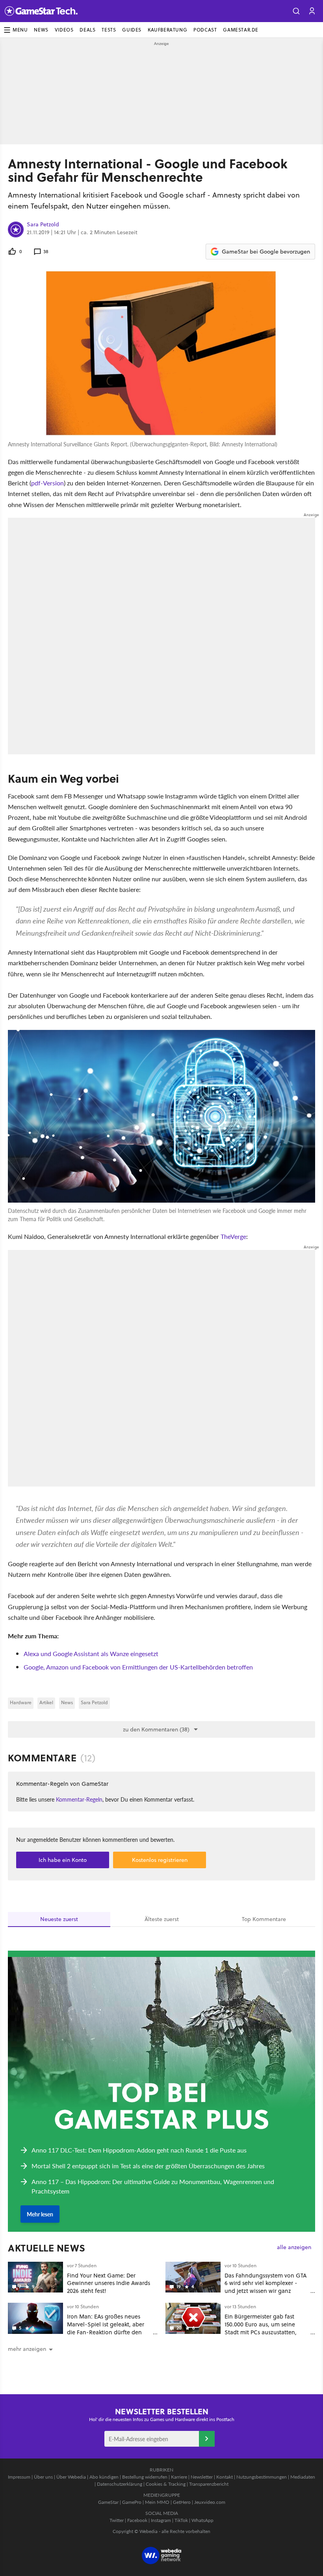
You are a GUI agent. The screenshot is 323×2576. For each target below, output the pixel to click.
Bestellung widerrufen (145, 2477)
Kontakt (225, 2477)
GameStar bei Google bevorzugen (266, 252)
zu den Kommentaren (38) (156, 1729)
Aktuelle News (47, 2248)
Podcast (205, 30)
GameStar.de (241, 30)
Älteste (162, 1919)
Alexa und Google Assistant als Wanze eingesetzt (91, 1654)
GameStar (108, 2502)
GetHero (182, 2502)
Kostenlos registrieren (160, 1860)
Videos (64, 30)
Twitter (117, 2520)
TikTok (181, 2520)
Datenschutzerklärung (120, 2484)
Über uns (43, 2477)
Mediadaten (303, 2477)
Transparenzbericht (209, 2484)
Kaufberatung (167, 30)
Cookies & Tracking (166, 2484)
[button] (296, 11)
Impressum (19, 2477)
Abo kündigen (104, 2477)
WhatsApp (202, 2520)
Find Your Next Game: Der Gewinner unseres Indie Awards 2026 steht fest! (109, 2283)
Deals (87, 30)
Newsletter (202, 2477)
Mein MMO (157, 2502)
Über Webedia (71, 2477)
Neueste (59, 1919)
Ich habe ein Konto (63, 1860)
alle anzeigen (294, 2247)
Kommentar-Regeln (79, 1799)
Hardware (21, 1702)
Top (264, 1919)
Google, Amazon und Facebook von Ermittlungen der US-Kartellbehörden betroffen (138, 1667)
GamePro (132, 2502)
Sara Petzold (43, 225)
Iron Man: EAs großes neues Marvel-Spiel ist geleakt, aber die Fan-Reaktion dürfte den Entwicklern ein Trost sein (106, 2328)
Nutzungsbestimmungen (262, 2477)
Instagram (161, 2520)
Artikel (46, 1702)
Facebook (137, 2520)
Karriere (179, 2477)
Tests (109, 30)
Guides (132, 30)
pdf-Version (47, 483)
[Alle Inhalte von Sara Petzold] (16, 229)
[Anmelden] (207, 2439)
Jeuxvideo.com (210, 2502)
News (41, 30)
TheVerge (233, 1236)
